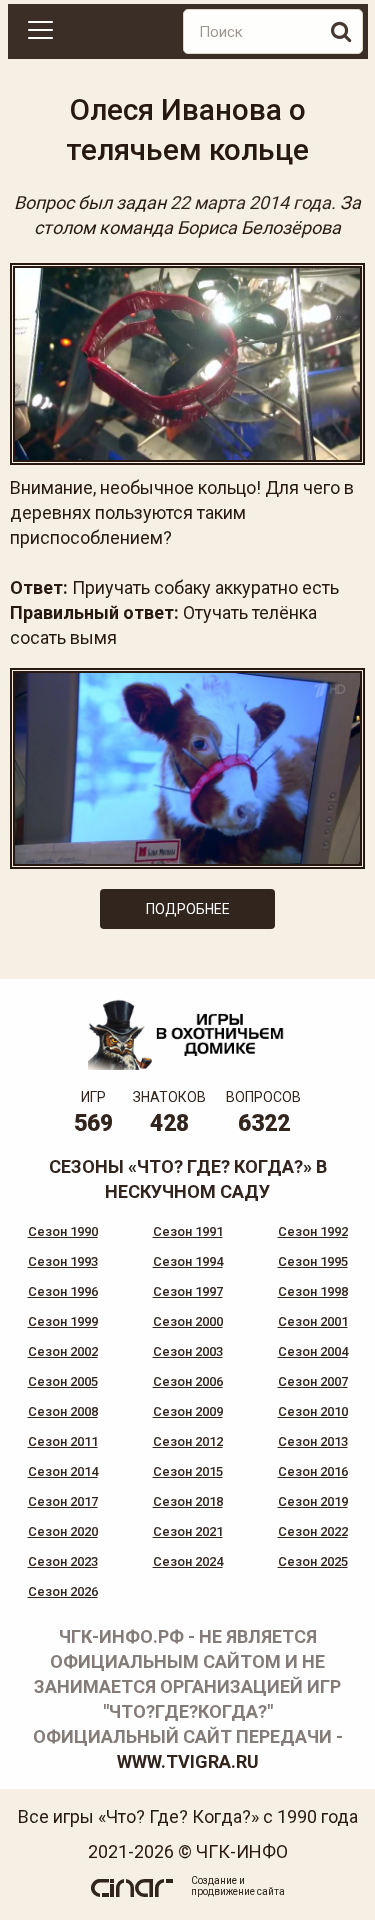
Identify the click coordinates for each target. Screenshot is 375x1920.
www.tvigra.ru (188, 1761)
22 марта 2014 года (250, 202)
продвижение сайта (238, 1891)
